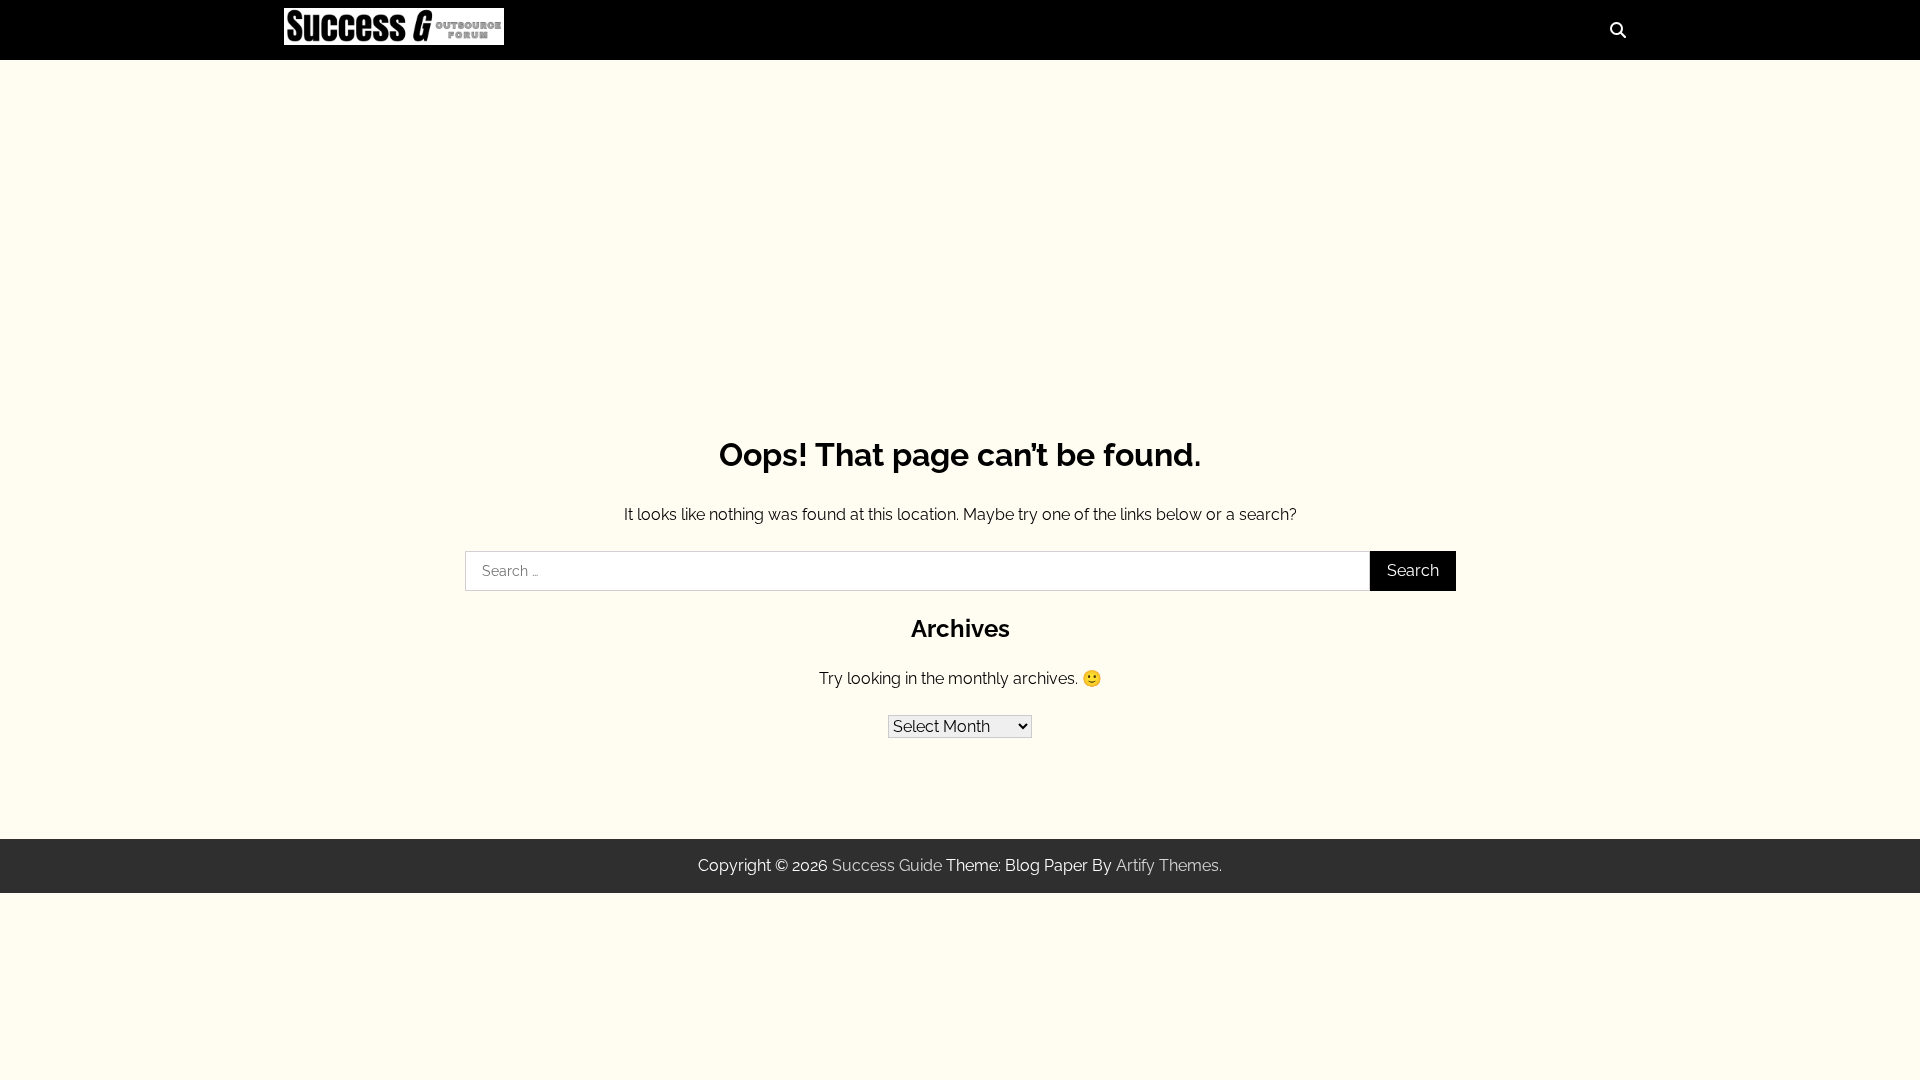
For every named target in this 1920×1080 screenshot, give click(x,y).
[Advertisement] (960, 220)
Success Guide (887, 865)
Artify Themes (1167, 865)
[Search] (1618, 30)
